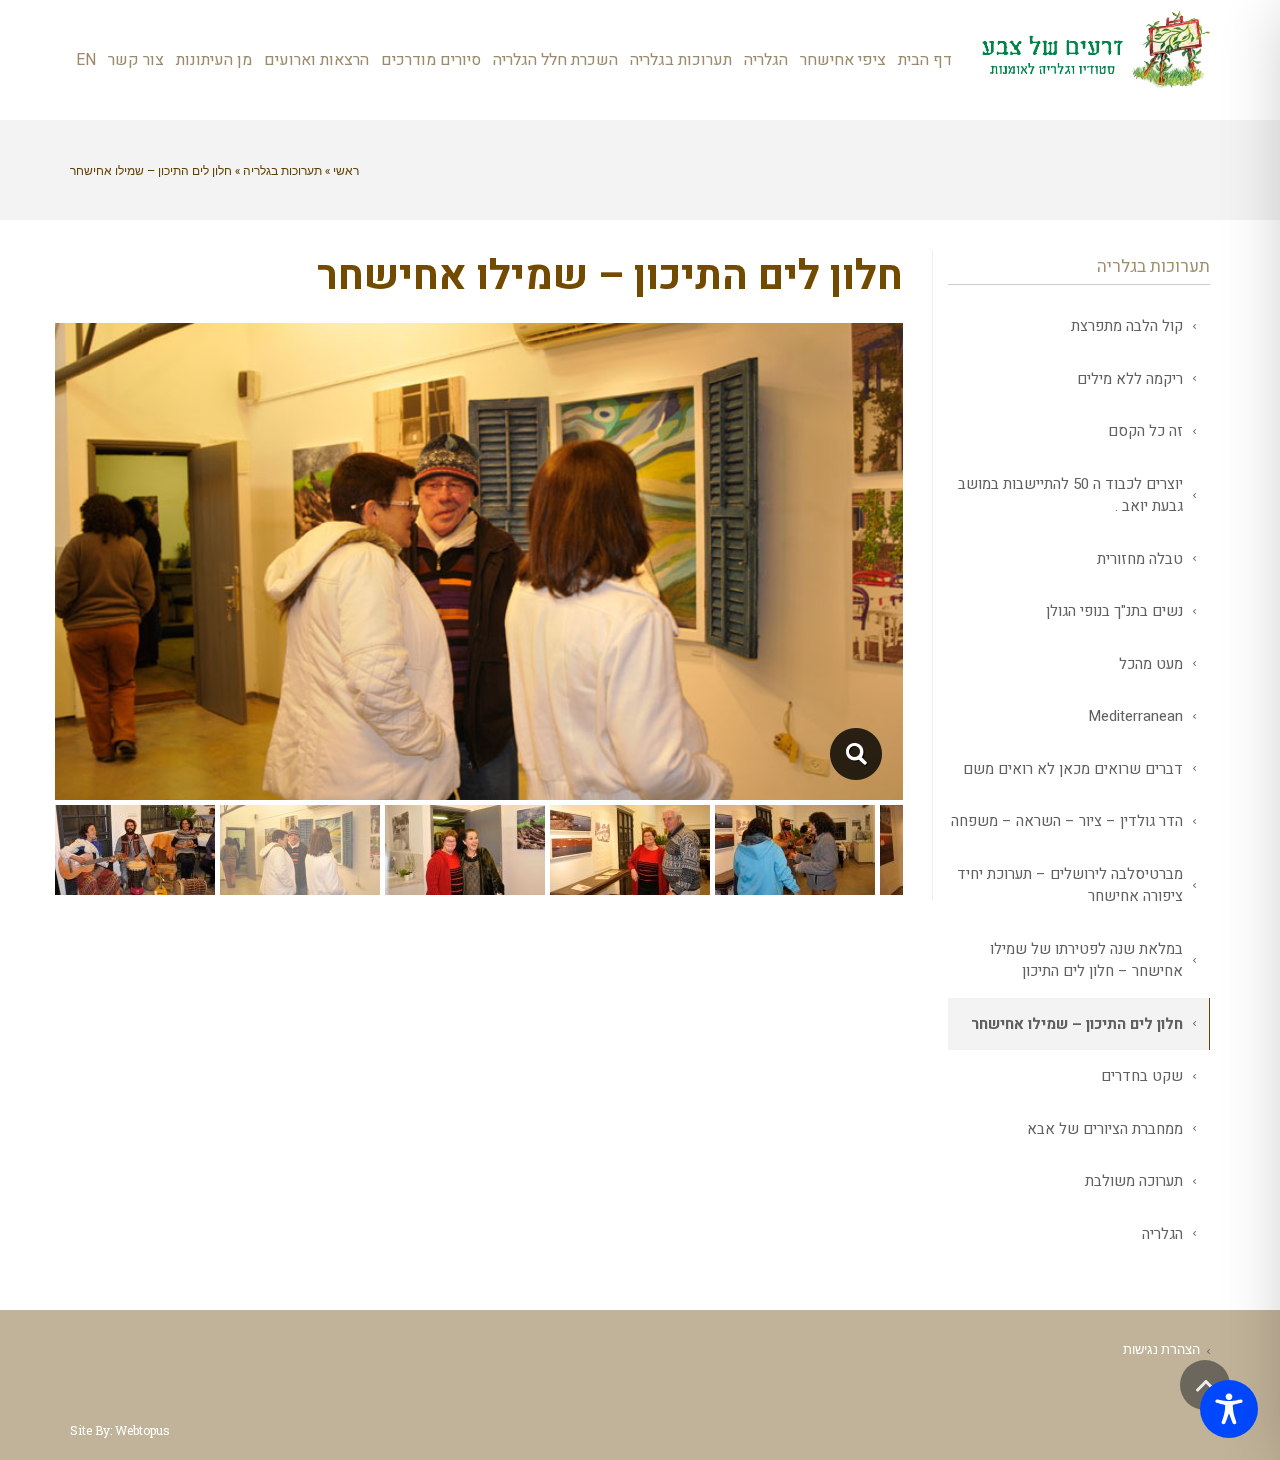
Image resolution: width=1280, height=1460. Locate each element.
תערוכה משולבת (1134, 1181)
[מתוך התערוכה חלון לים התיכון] (855, 754)
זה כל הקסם (1145, 431)
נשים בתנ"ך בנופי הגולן (1114, 611)
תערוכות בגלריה (282, 170)
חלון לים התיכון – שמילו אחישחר (1077, 1024)
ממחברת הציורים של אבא (1105, 1129)
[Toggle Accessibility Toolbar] (1229, 1409)
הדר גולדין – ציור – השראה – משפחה (1067, 821)
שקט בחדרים (1142, 1076)
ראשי (346, 170)
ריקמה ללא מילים (1130, 379)
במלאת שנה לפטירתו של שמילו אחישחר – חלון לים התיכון (1086, 960)
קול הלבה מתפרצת (1127, 326)
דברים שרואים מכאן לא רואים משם (1073, 769)
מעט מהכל (1151, 664)
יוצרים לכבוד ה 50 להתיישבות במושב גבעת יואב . (1070, 495)
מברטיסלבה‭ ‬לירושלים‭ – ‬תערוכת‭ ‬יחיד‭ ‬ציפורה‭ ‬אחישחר (1070, 885)
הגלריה (1162, 1234)
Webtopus (142, 1430)
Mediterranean (1135, 716)
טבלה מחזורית (1140, 559)
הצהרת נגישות (1161, 1349)
